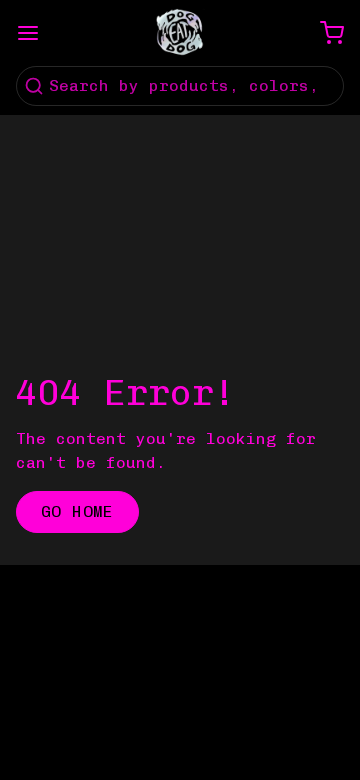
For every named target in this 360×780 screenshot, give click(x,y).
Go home (77, 511)
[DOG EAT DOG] (180, 33)
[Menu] (36, 33)
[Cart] (324, 33)
